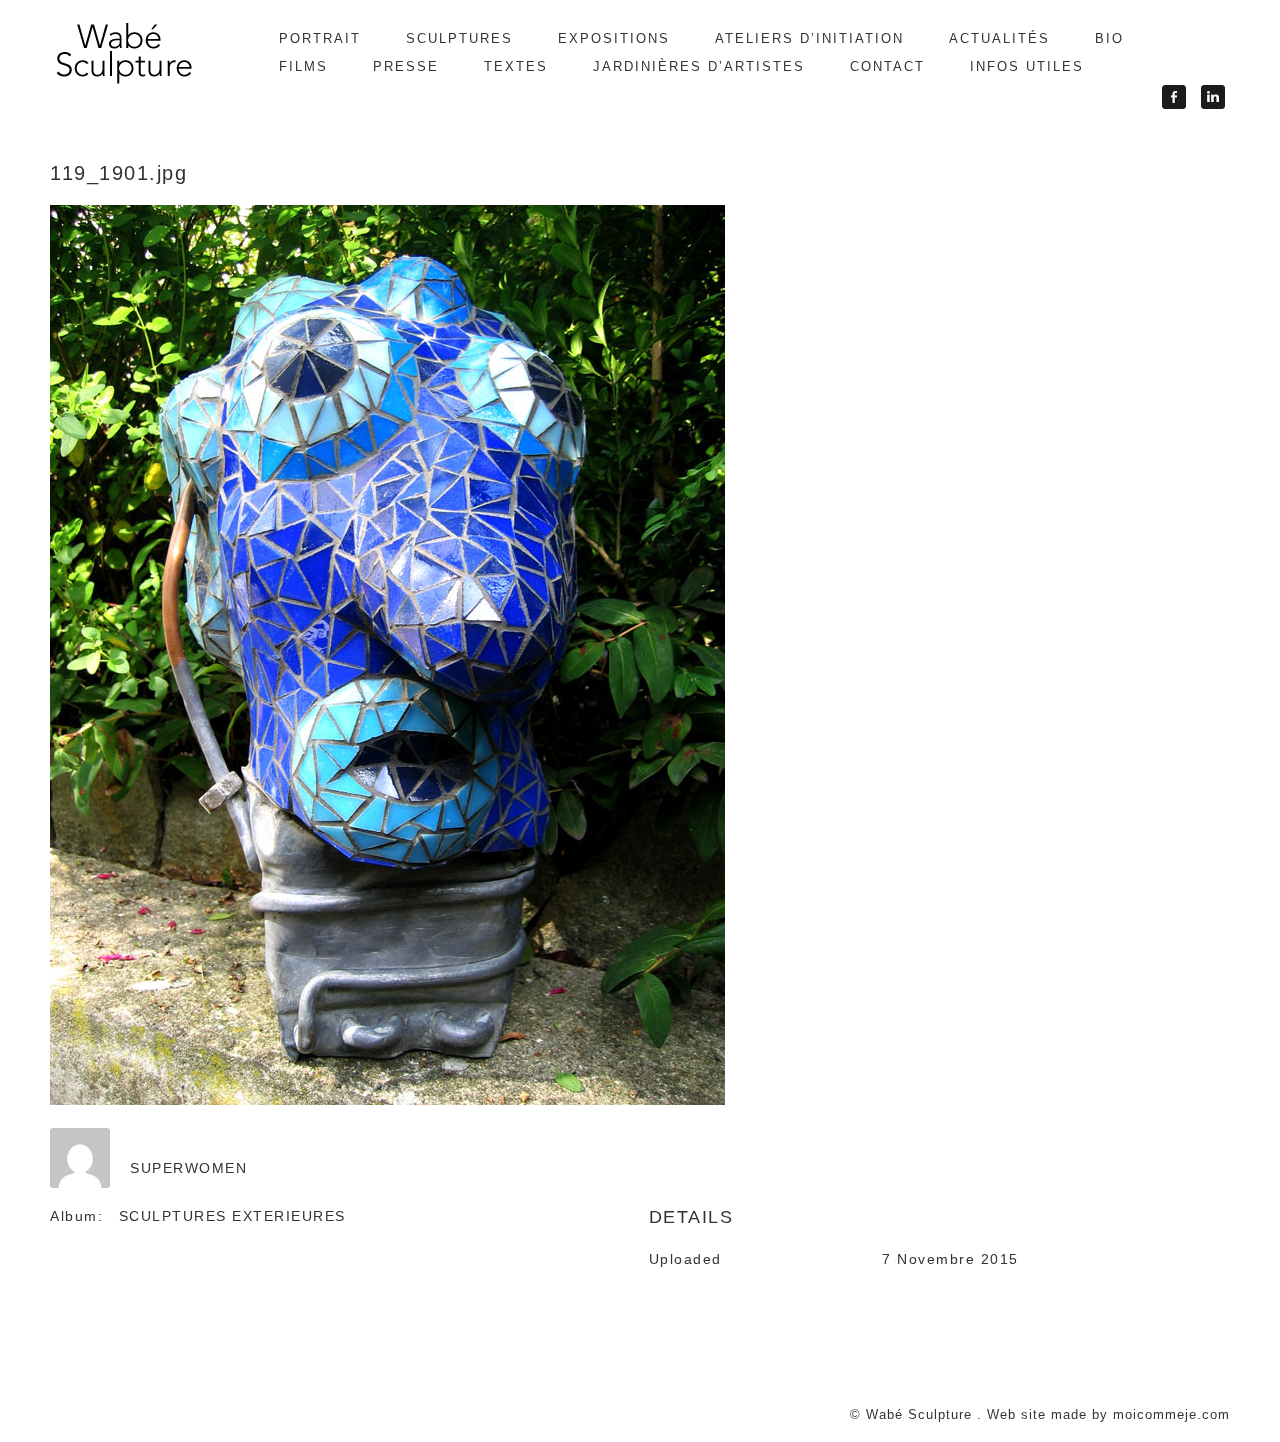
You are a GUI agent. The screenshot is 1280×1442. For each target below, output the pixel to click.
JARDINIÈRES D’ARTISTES (699, 66)
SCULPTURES (459, 38)
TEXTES (516, 66)
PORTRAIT (320, 38)
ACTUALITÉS (999, 38)
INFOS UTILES (1027, 66)
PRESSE (406, 66)
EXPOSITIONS (614, 38)
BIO (1109, 38)
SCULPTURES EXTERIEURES (232, 1216)
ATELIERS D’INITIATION (809, 38)
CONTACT (887, 66)
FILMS (303, 66)
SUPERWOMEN (188, 1168)
